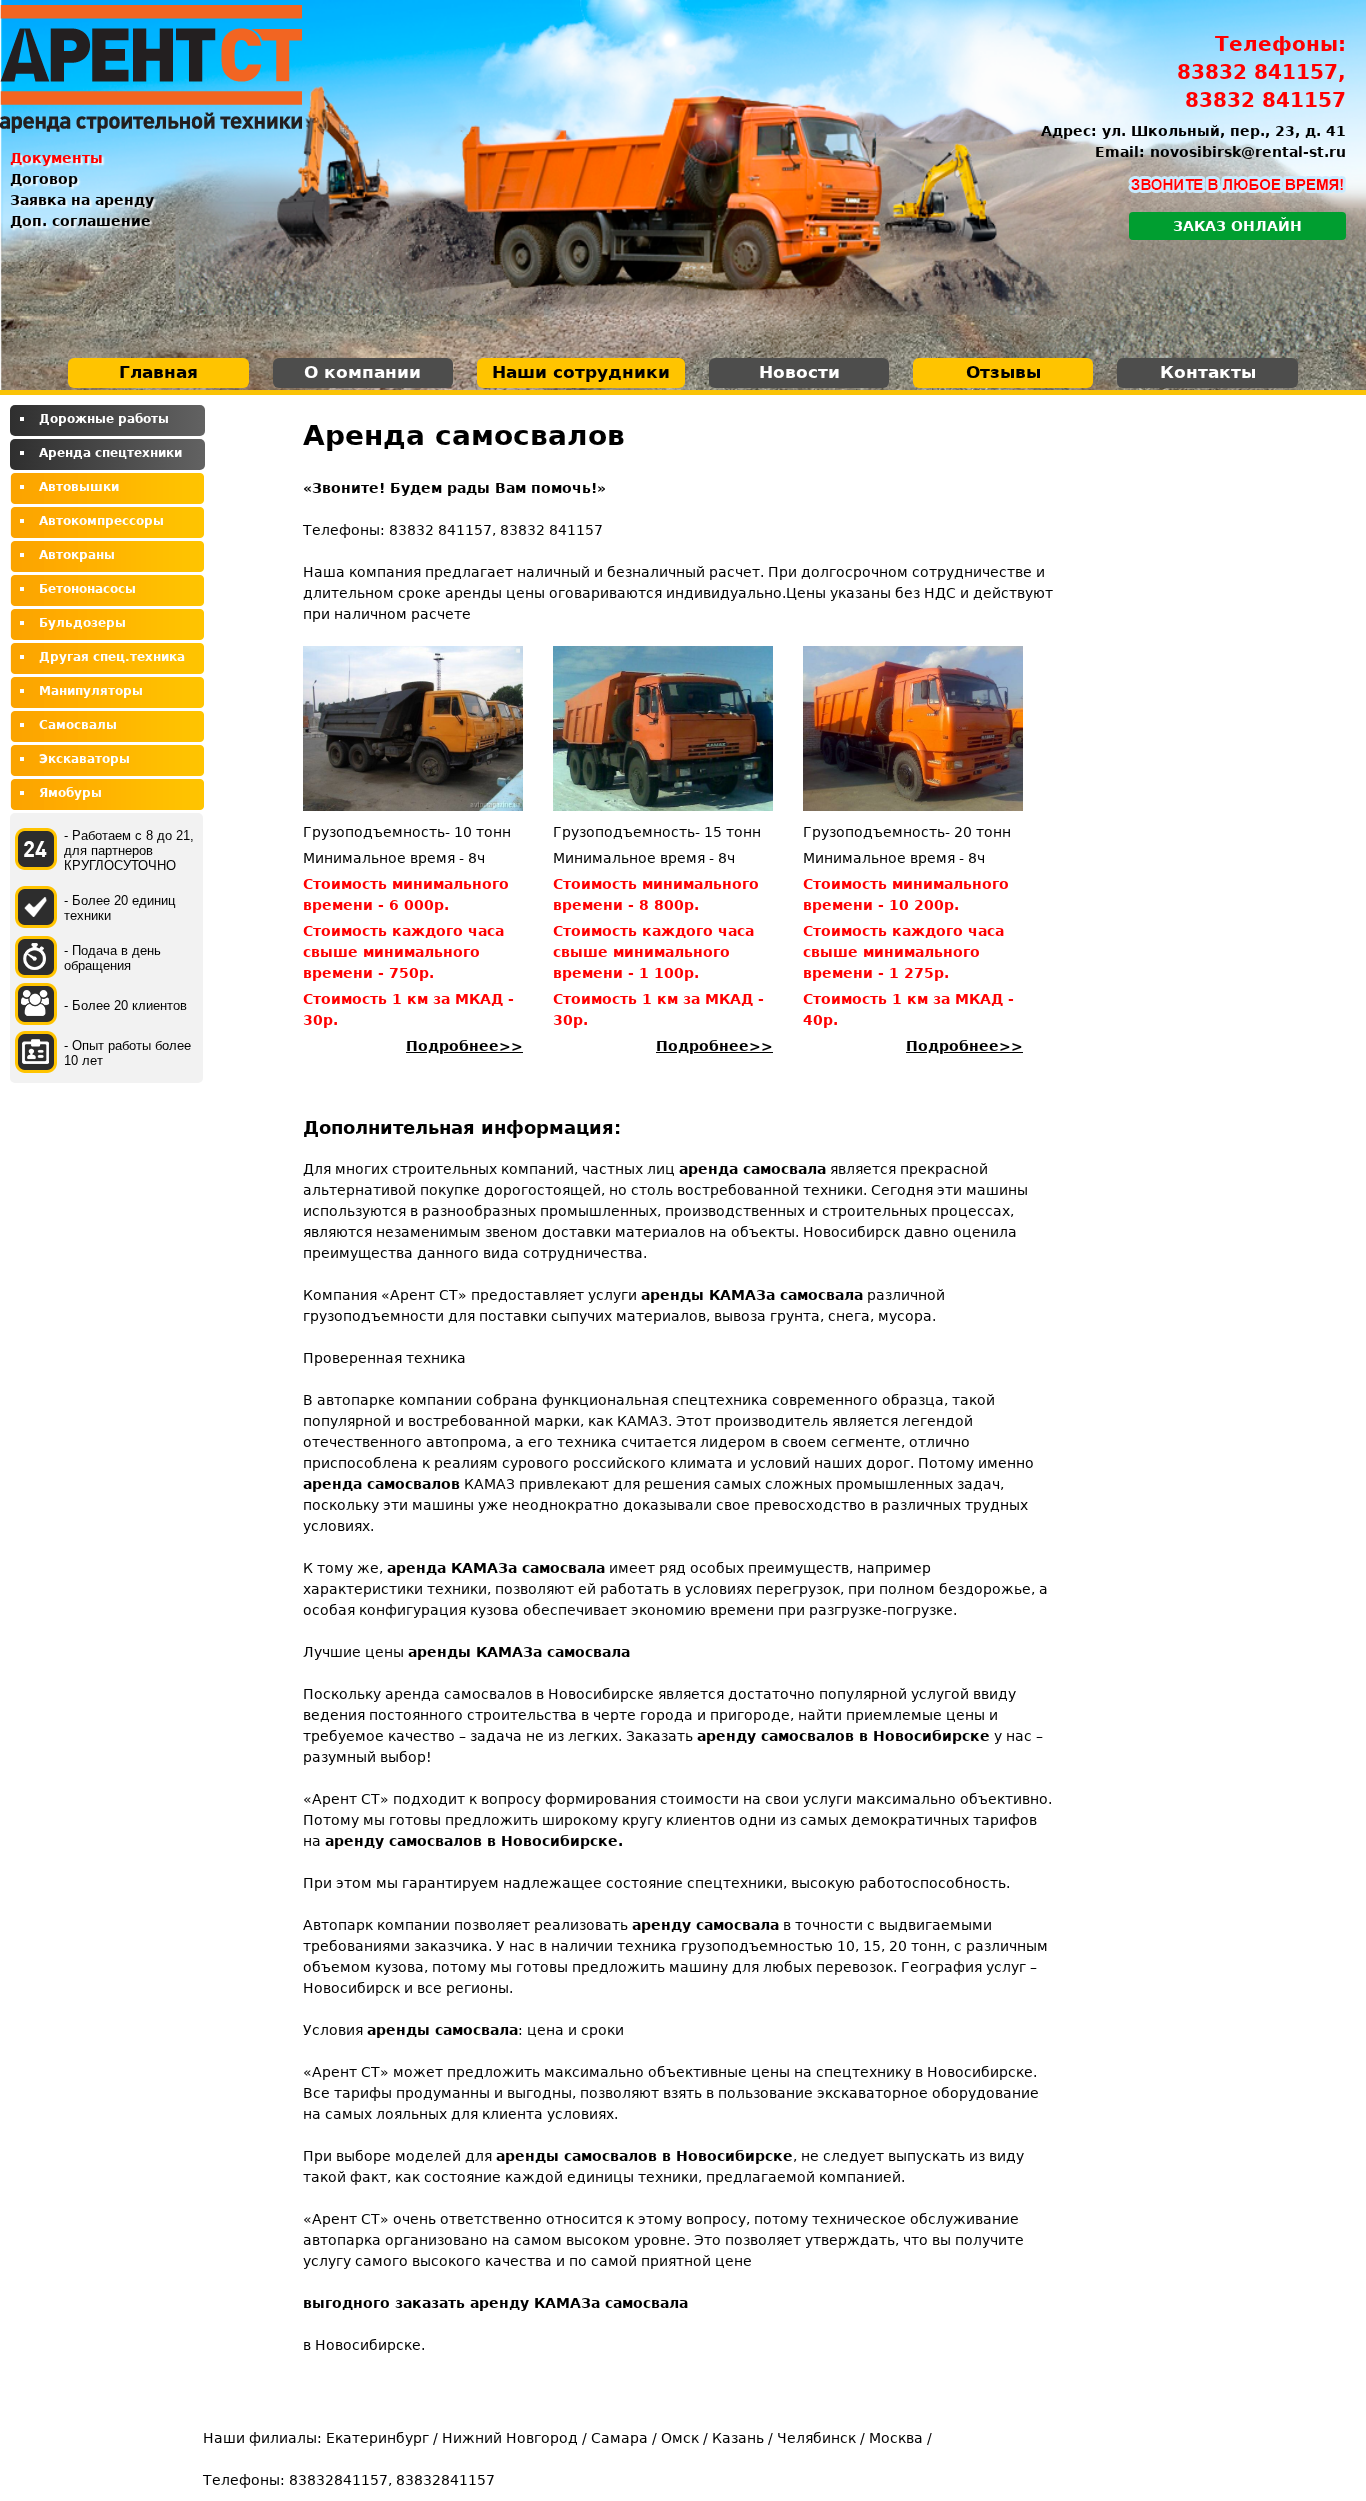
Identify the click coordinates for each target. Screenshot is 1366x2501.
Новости (799, 372)
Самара (619, 2438)
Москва (896, 2438)
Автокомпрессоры (101, 521)
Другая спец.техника (112, 657)
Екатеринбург (377, 2438)
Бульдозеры (82, 623)
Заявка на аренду (82, 200)
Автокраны (77, 555)
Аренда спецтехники (110, 453)
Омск (680, 2438)
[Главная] (151, 69)
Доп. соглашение (80, 221)
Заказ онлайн (1237, 226)
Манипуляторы (91, 691)
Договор (44, 179)
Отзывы (1003, 372)
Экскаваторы (84, 759)
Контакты (1208, 372)
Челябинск (816, 2438)
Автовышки (79, 487)
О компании (362, 372)
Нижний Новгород (510, 2438)
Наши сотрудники (581, 372)
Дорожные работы (104, 419)
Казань (738, 2438)
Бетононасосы (87, 589)
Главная (158, 372)
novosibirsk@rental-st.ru (1248, 152)
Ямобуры (70, 793)
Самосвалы (78, 725)
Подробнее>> (464, 1046)
